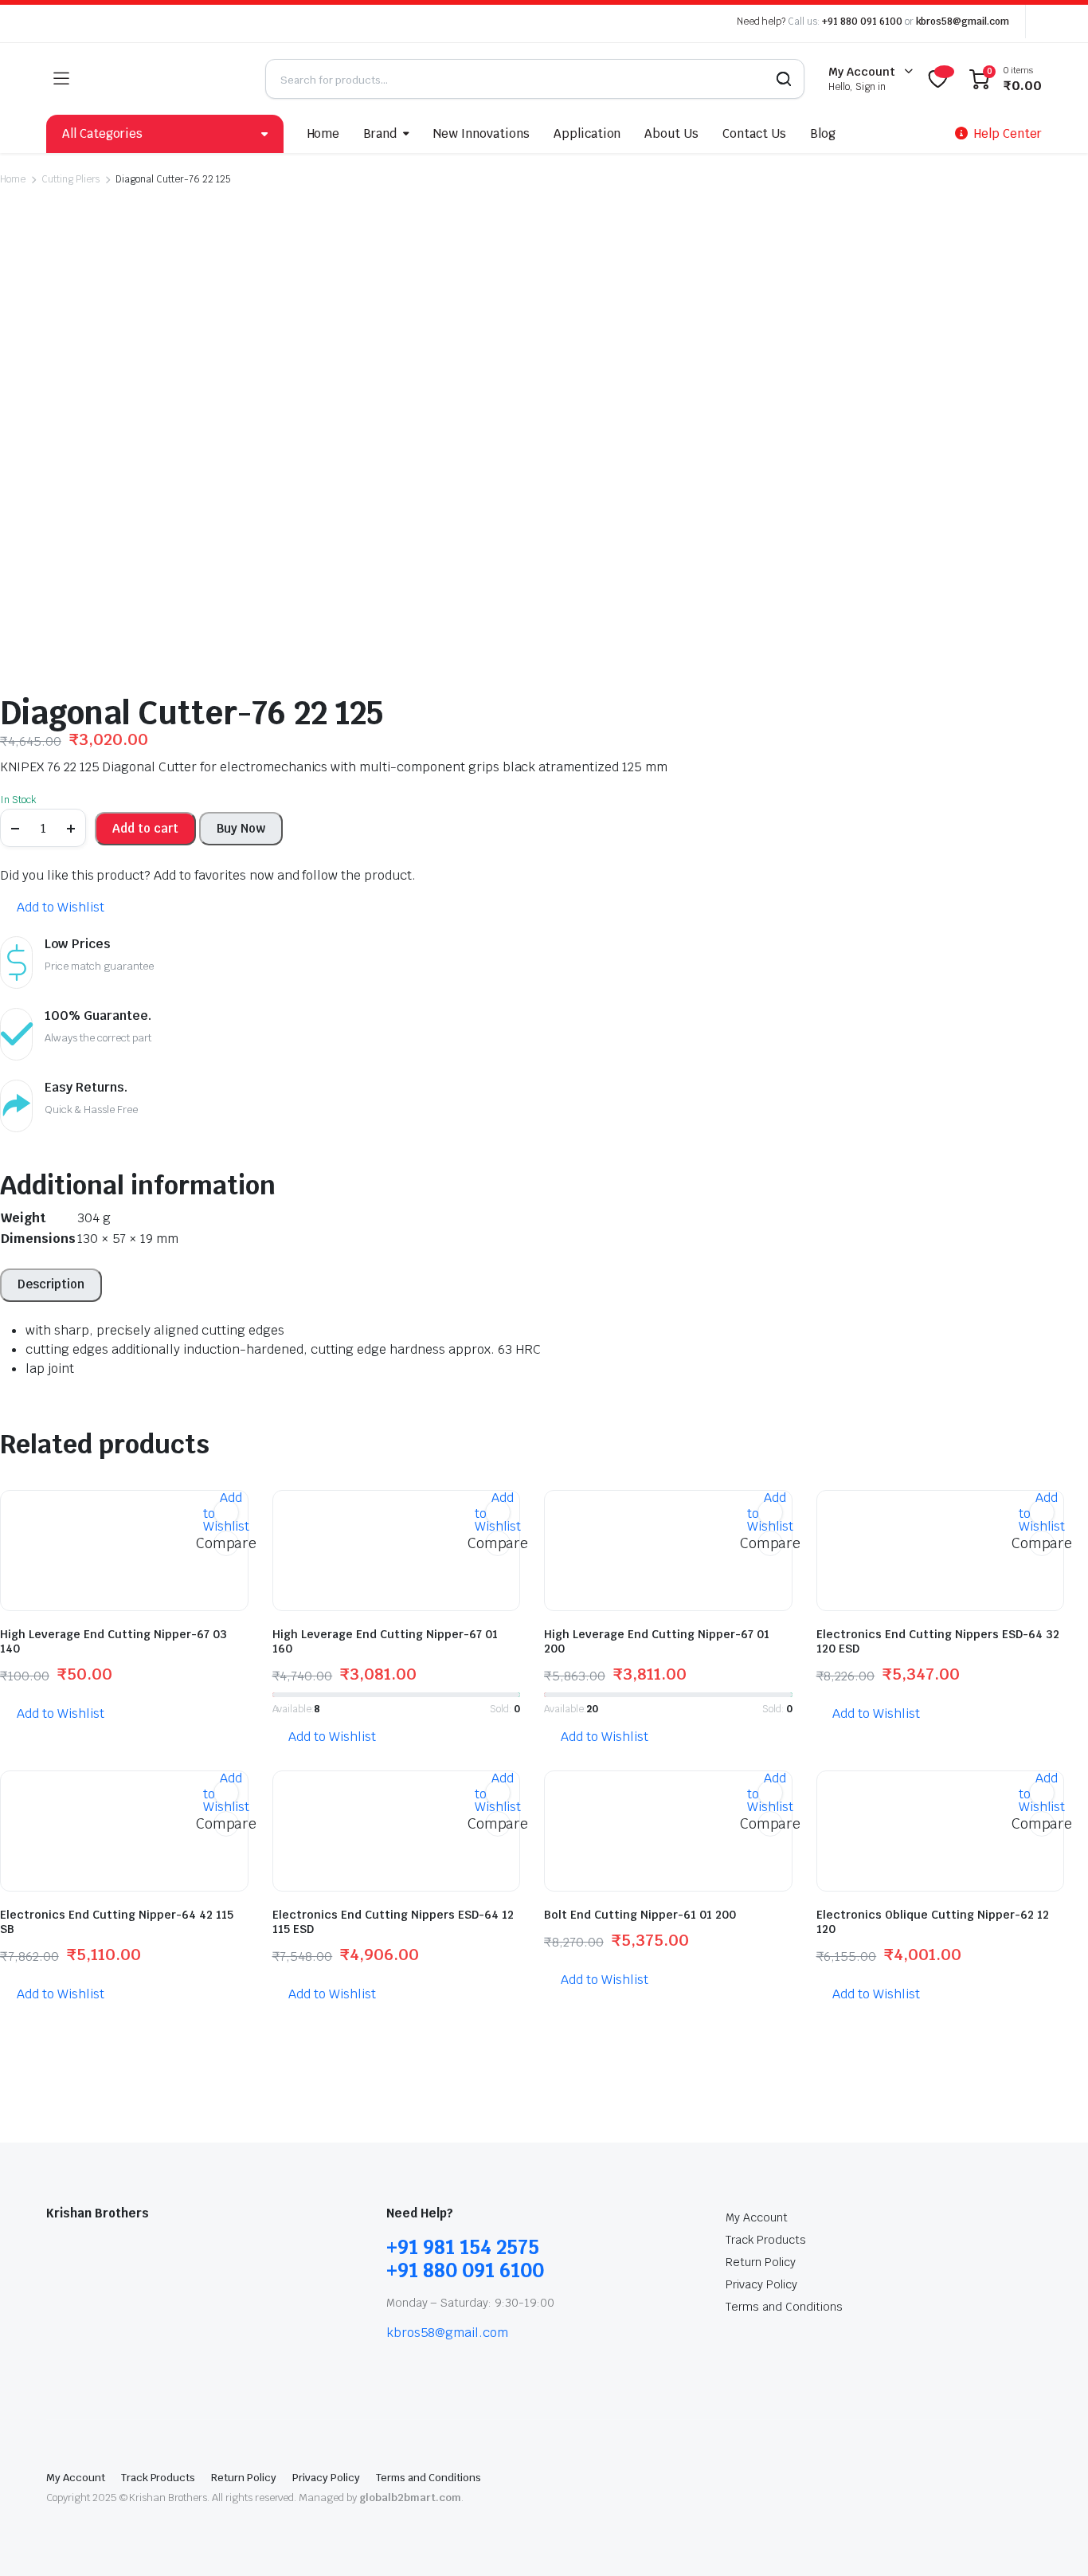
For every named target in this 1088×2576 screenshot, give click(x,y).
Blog (823, 133)
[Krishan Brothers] (167, 79)
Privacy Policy (761, 2284)
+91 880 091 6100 (862, 22)
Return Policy (761, 2262)
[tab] (51, 1285)
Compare (226, 1543)
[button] (52, 908)
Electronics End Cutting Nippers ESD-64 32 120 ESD (938, 1641)
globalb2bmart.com (410, 2498)
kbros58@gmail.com (963, 22)
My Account (757, 2217)
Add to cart (145, 828)
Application (587, 133)
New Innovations (481, 133)
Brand (380, 133)
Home (324, 133)
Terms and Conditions (784, 2307)
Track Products (766, 2240)
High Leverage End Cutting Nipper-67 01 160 (385, 1641)
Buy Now (241, 828)
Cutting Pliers (71, 179)
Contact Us (754, 133)
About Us (671, 133)
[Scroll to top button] (1052, 2540)
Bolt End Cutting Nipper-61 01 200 (640, 1915)
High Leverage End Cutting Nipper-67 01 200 (657, 1641)
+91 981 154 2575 (463, 2247)
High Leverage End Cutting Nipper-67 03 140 (113, 1641)
